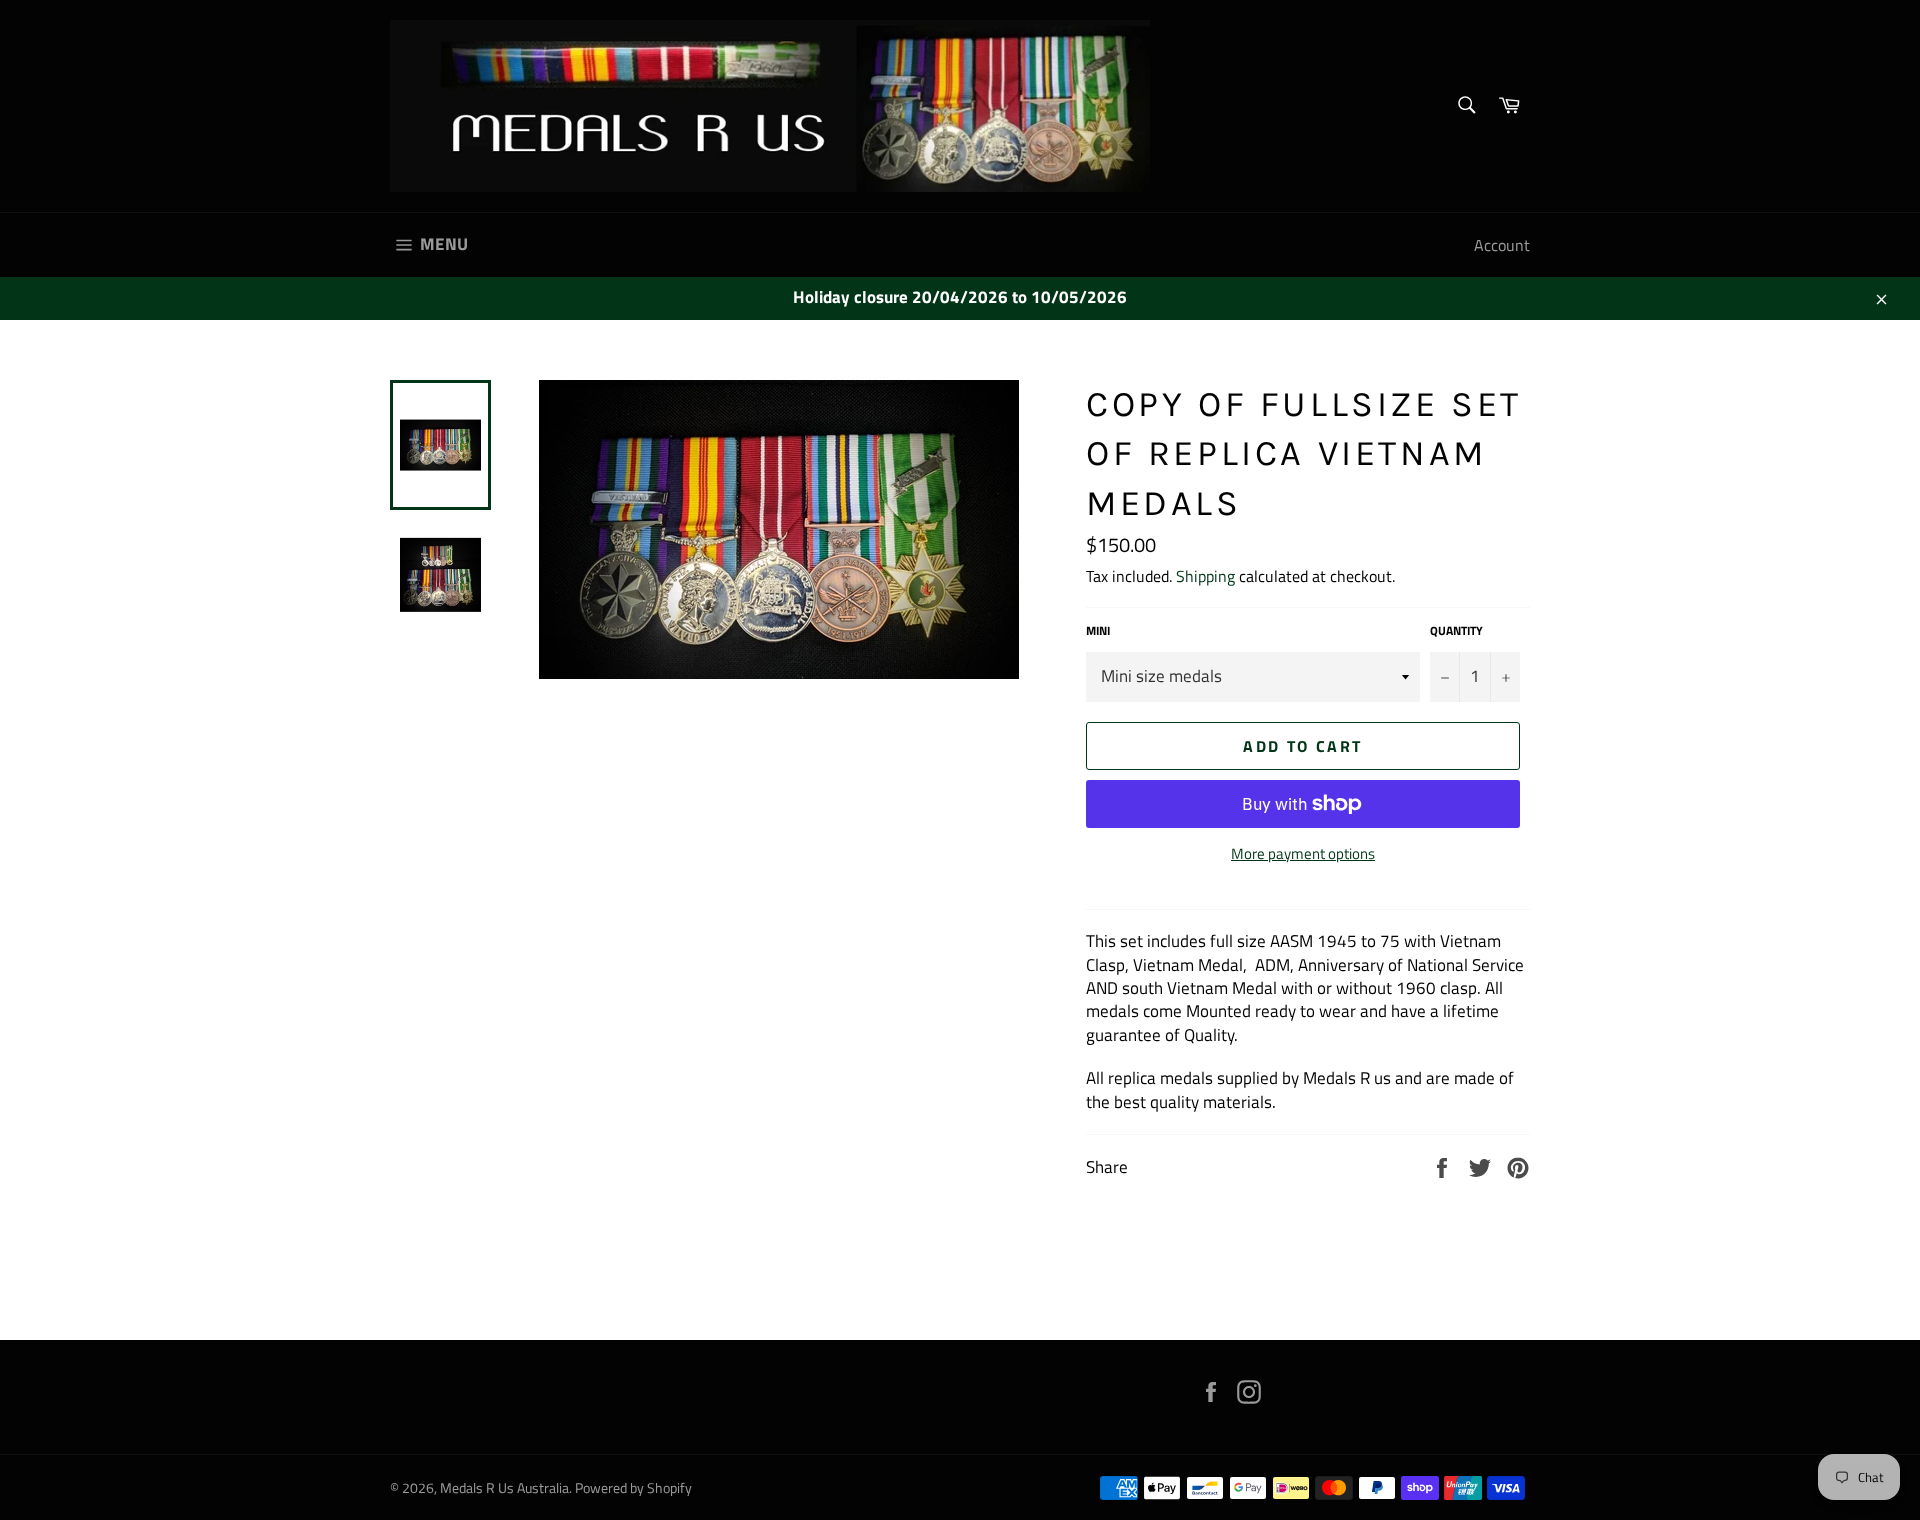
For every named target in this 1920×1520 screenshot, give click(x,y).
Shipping (1205, 576)
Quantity (1456, 631)
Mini (1098, 631)
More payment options (1303, 854)
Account (1502, 245)
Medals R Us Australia (504, 1488)
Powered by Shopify (633, 1488)
